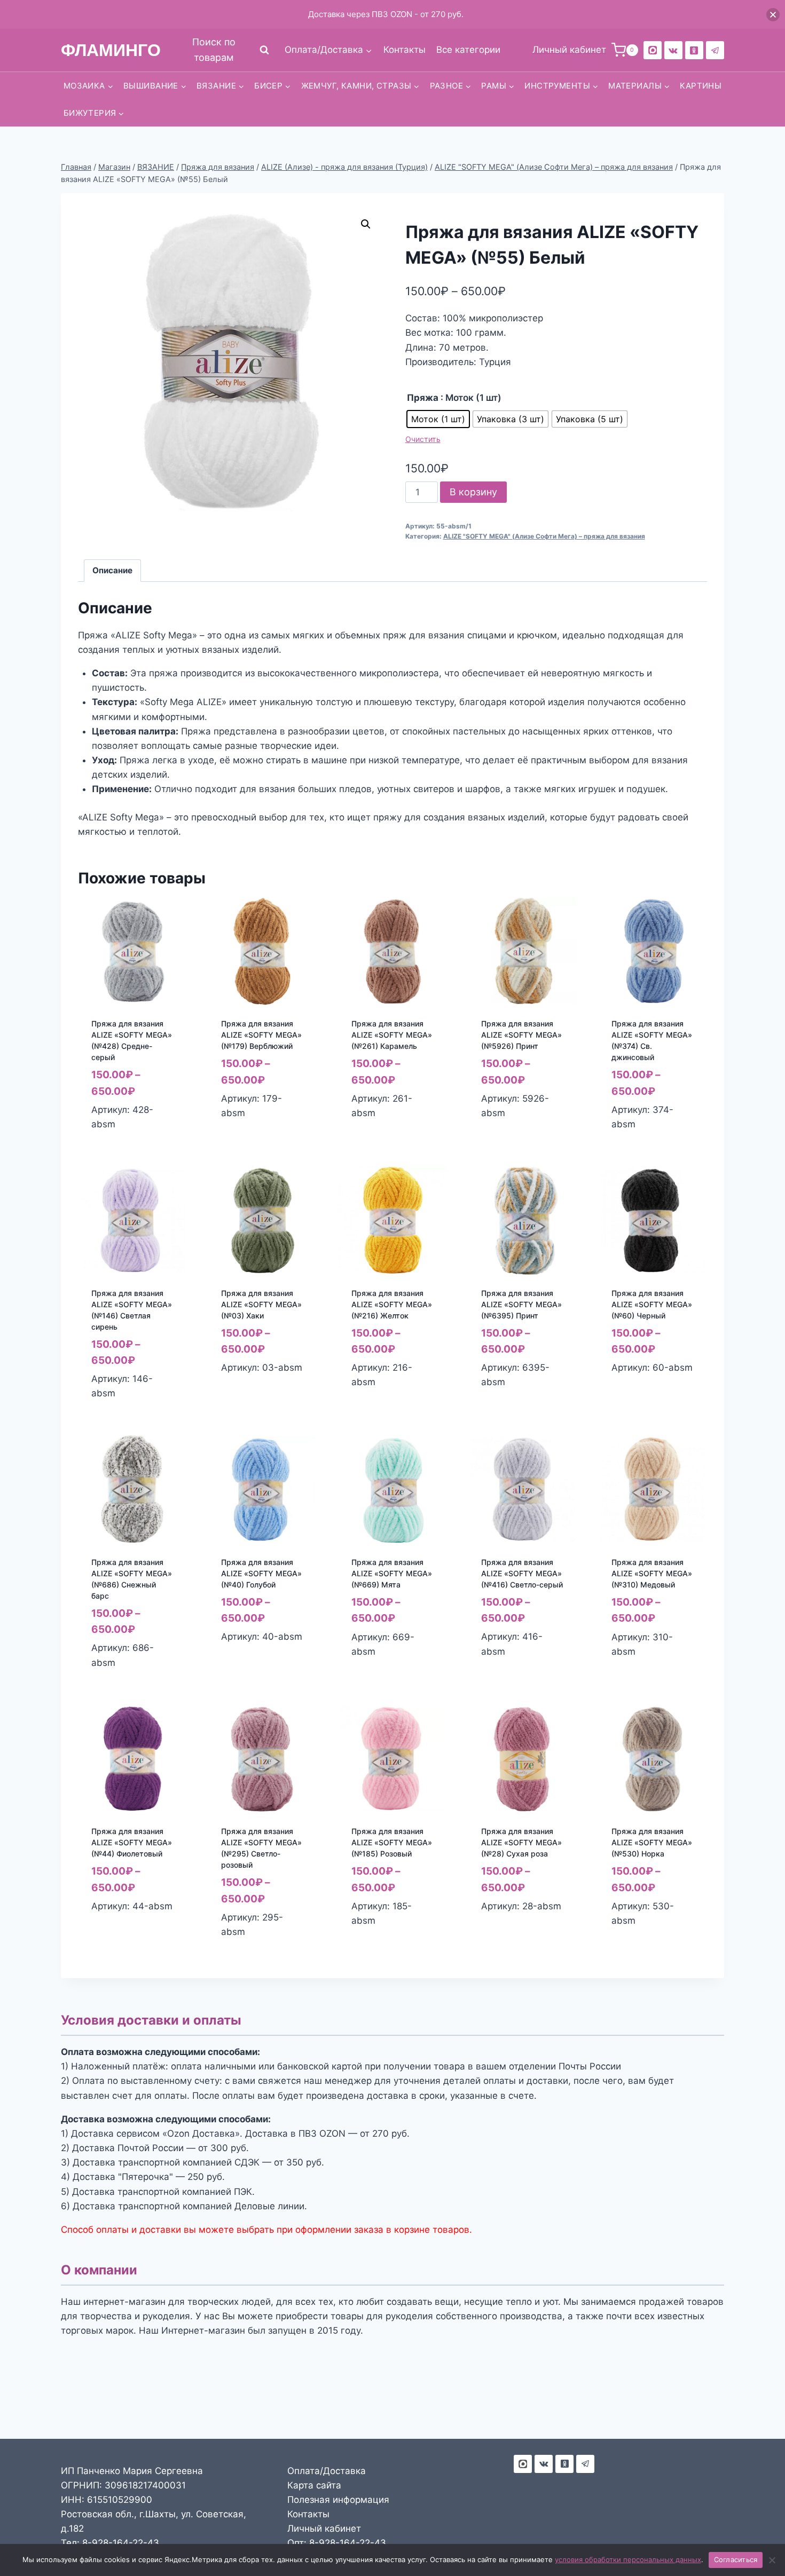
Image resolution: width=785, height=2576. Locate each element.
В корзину (473, 492)
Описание (112, 570)
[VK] (673, 50)
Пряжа (423, 398)
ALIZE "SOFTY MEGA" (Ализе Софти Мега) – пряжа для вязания (544, 536)
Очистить (423, 439)
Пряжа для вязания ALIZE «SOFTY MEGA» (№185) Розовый (392, 1842)
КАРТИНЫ (701, 86)
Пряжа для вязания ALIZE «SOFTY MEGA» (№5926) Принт (521, 1035)
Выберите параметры (246, 1136)
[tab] (113, 571)
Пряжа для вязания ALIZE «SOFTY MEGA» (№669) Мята (392, 1573)
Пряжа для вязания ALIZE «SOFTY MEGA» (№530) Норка (652, 1842)
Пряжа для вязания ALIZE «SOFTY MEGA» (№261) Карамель (392, 1035)
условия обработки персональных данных (628, 2559)
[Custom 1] (694, 50)
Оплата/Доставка (327, 2471)
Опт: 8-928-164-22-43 (337, 2543)
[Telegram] (715, 50)
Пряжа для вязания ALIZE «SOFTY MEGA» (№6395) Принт (521, 1304)
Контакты (405, 50)
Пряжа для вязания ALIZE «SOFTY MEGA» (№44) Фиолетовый (132, 1842)
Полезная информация (338, 2500)
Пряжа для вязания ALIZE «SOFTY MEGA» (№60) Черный (652, 1304)
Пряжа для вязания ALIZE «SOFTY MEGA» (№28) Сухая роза (521, 1842)
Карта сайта (314, 2485)
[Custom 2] (653, 50)
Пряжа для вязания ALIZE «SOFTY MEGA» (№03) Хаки (261, 1304)
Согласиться (736, 2559)
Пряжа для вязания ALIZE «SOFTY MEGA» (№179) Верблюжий (261, 1035)
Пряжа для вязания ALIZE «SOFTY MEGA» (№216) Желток (392, 1304)
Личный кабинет (324, 2528)
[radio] (438, 419)
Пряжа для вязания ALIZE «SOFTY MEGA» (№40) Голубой (261, 1573)
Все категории (468, 50)
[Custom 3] (523, 2464)
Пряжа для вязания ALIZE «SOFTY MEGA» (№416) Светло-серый (522, 1573)
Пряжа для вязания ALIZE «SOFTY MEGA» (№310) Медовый (652, 1573)
